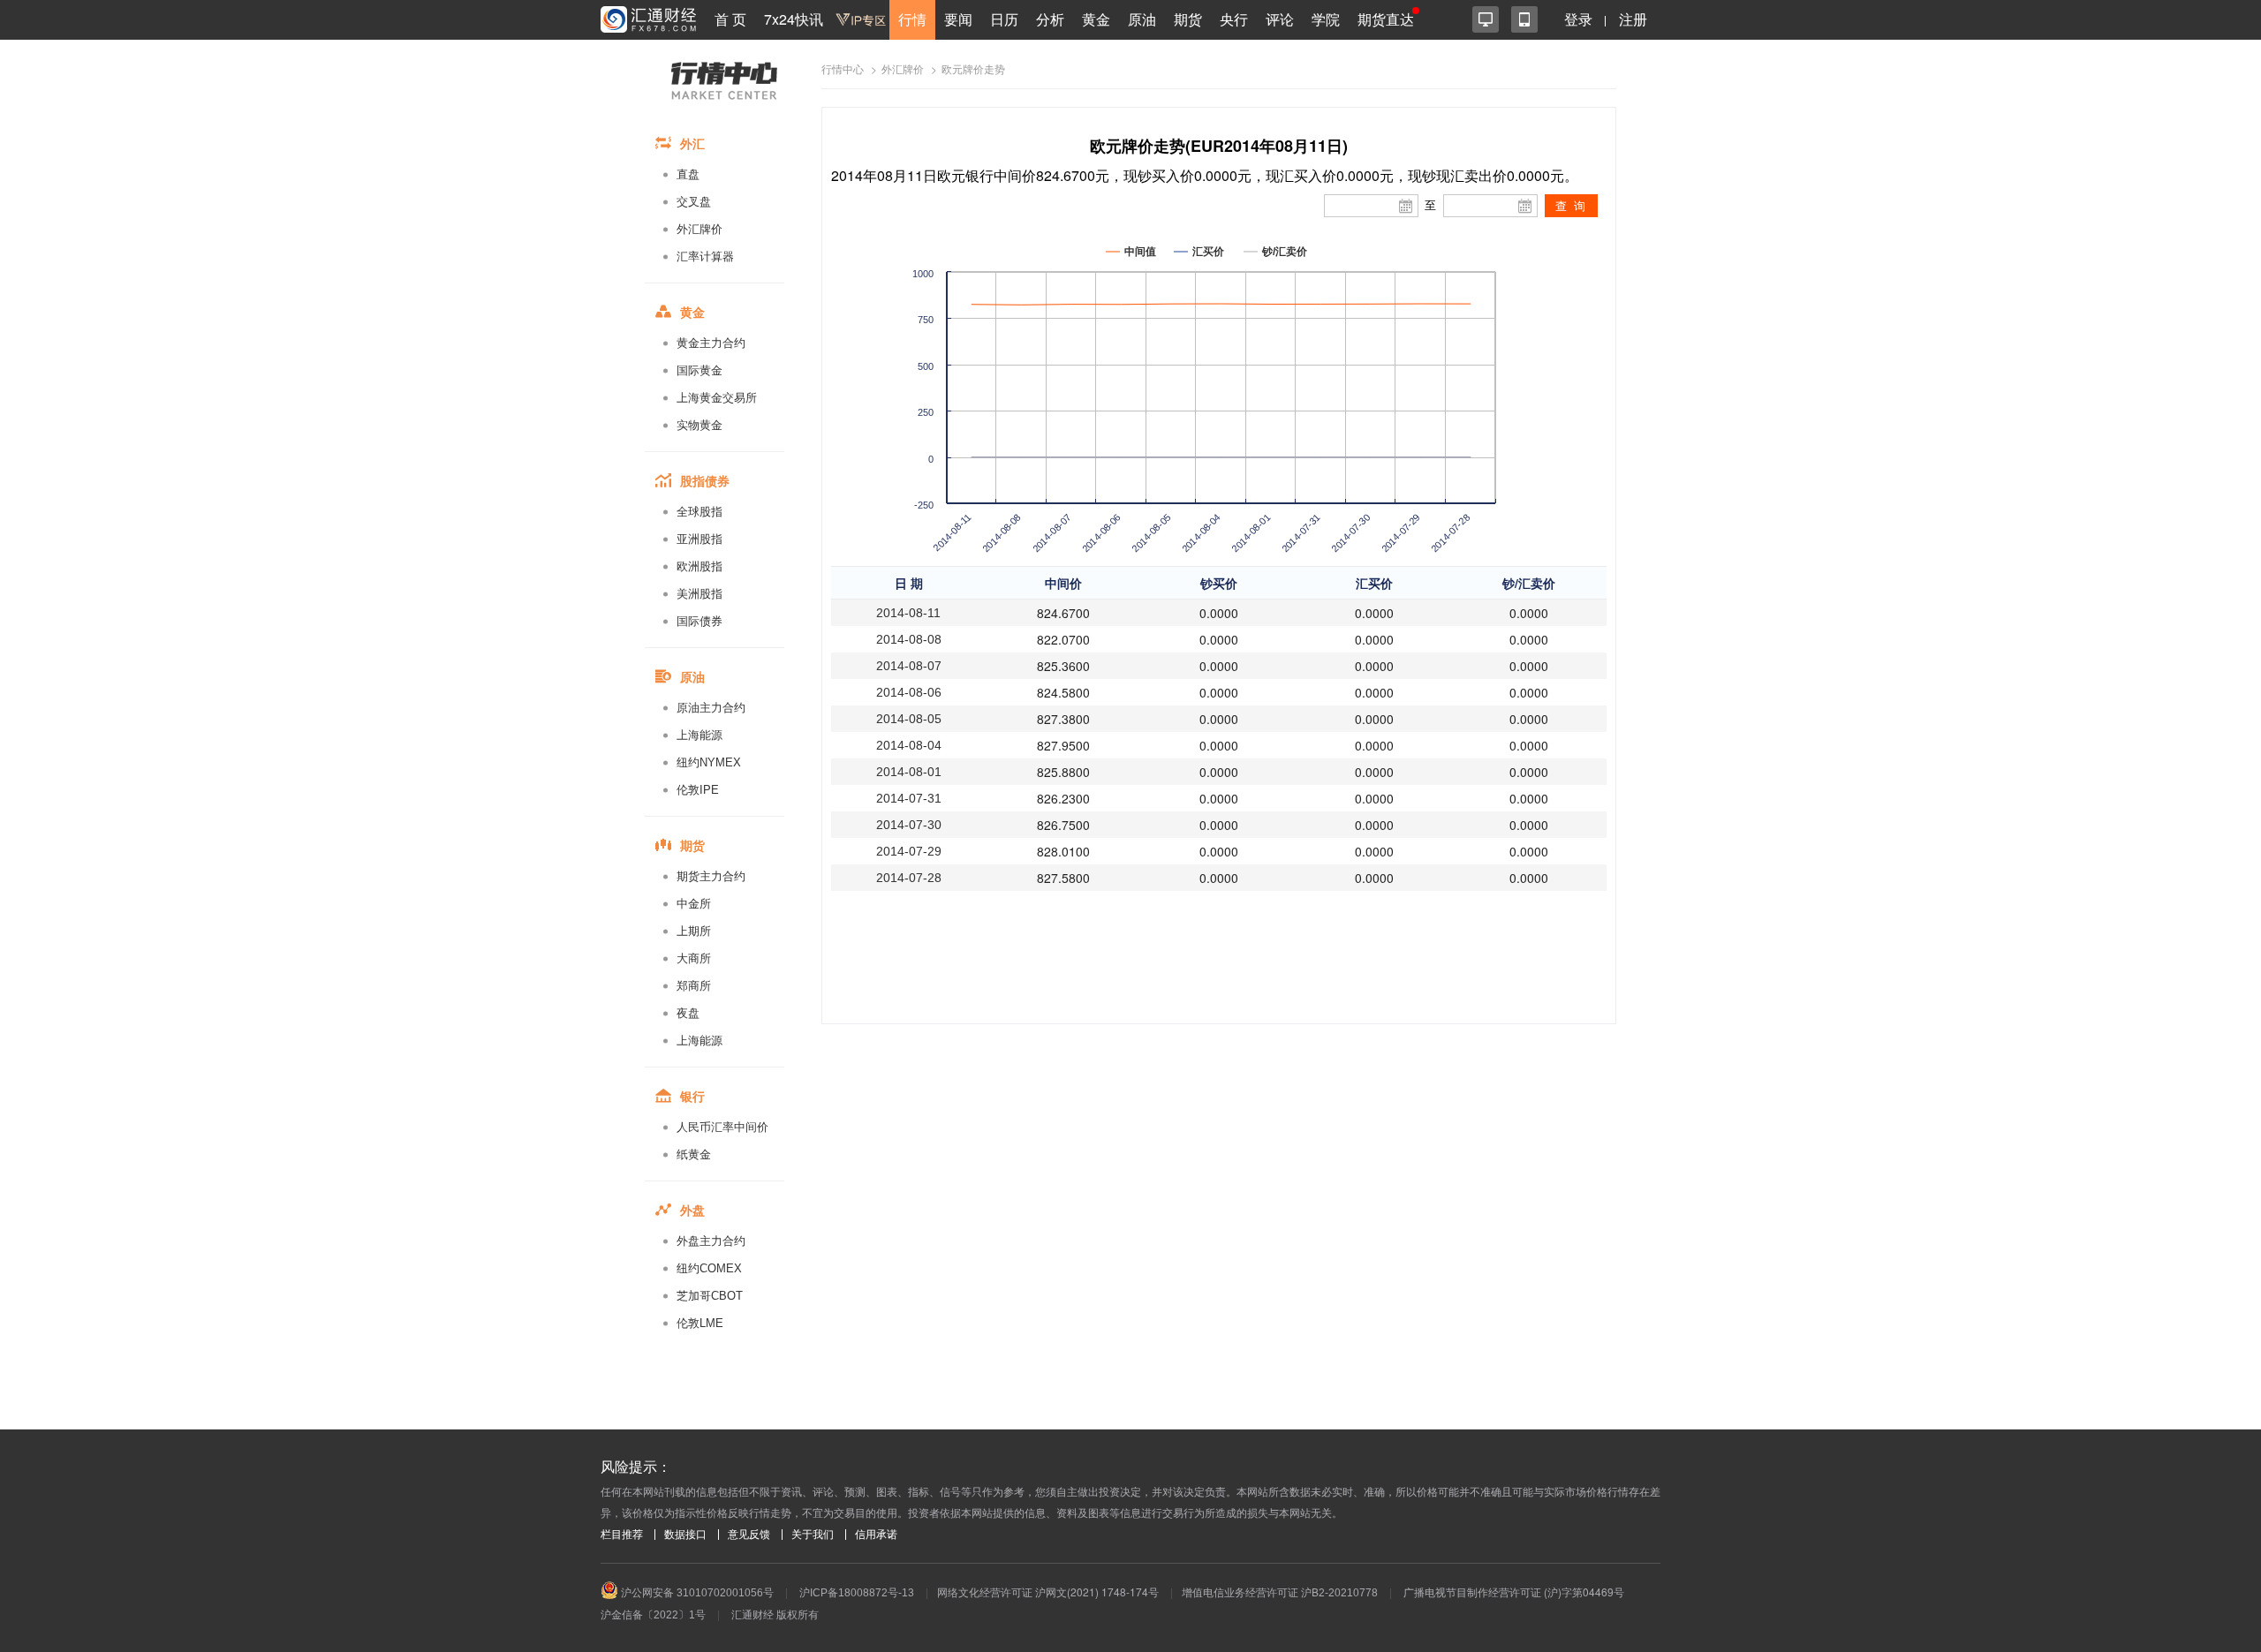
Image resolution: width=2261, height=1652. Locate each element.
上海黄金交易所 (717, 398)
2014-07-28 (909, 878)
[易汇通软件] (1486, 19)
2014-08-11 (908, 613)
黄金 (1096, 19)
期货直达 (1386, 19)
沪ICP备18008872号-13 (857, 1593)
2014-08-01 (909, 772)
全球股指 (699, 512)
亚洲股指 (699, 539)
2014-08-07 (909, 666)
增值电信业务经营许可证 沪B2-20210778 (1280, 1593)
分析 (1050, 19)
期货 (1188, 19)
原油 (1142, 19)
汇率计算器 (705, 256)
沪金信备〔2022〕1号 (653, 1615)
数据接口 (685, 1535)
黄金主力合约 (711, 343)
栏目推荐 (622, 1535)
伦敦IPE (698, 790)
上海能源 (699, 735)
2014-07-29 (909, 851)
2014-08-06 (909, 692)
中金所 (694, 904)
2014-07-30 (909, 825)
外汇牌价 (699, 229)
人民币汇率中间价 (722, 1127)
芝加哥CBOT (710, 1296)
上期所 (694, 931)
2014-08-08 (909, 639)
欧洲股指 (699, 566)
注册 (1633, 19)
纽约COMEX (709, 1268)
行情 (912, 19)
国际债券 (699, 621)
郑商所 (694, 986)
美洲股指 (699, 594)
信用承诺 (876, 1535)
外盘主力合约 (711, 1241)
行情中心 (843, 70)
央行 (1234, 19)
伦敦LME (700, 1323)
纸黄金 (694, 1154)
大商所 (694, 958)
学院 (1326, 19)
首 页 (730, 19)
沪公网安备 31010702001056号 (696, 1593)
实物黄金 (699, 425)
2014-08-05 (909, 719)
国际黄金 (699, 370)
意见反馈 (749, 1535)
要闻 (958, 19)
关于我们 (813, 1535)
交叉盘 (694, 202)
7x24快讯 (794, 19)
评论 (1280, 19)
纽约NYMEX (709, 762)
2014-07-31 (909, 798)
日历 (1004, 19)
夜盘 (688, 1013)
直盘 (688, 174)
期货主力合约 (711, 876)
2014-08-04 (909, 745)
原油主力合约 (711, 708)
